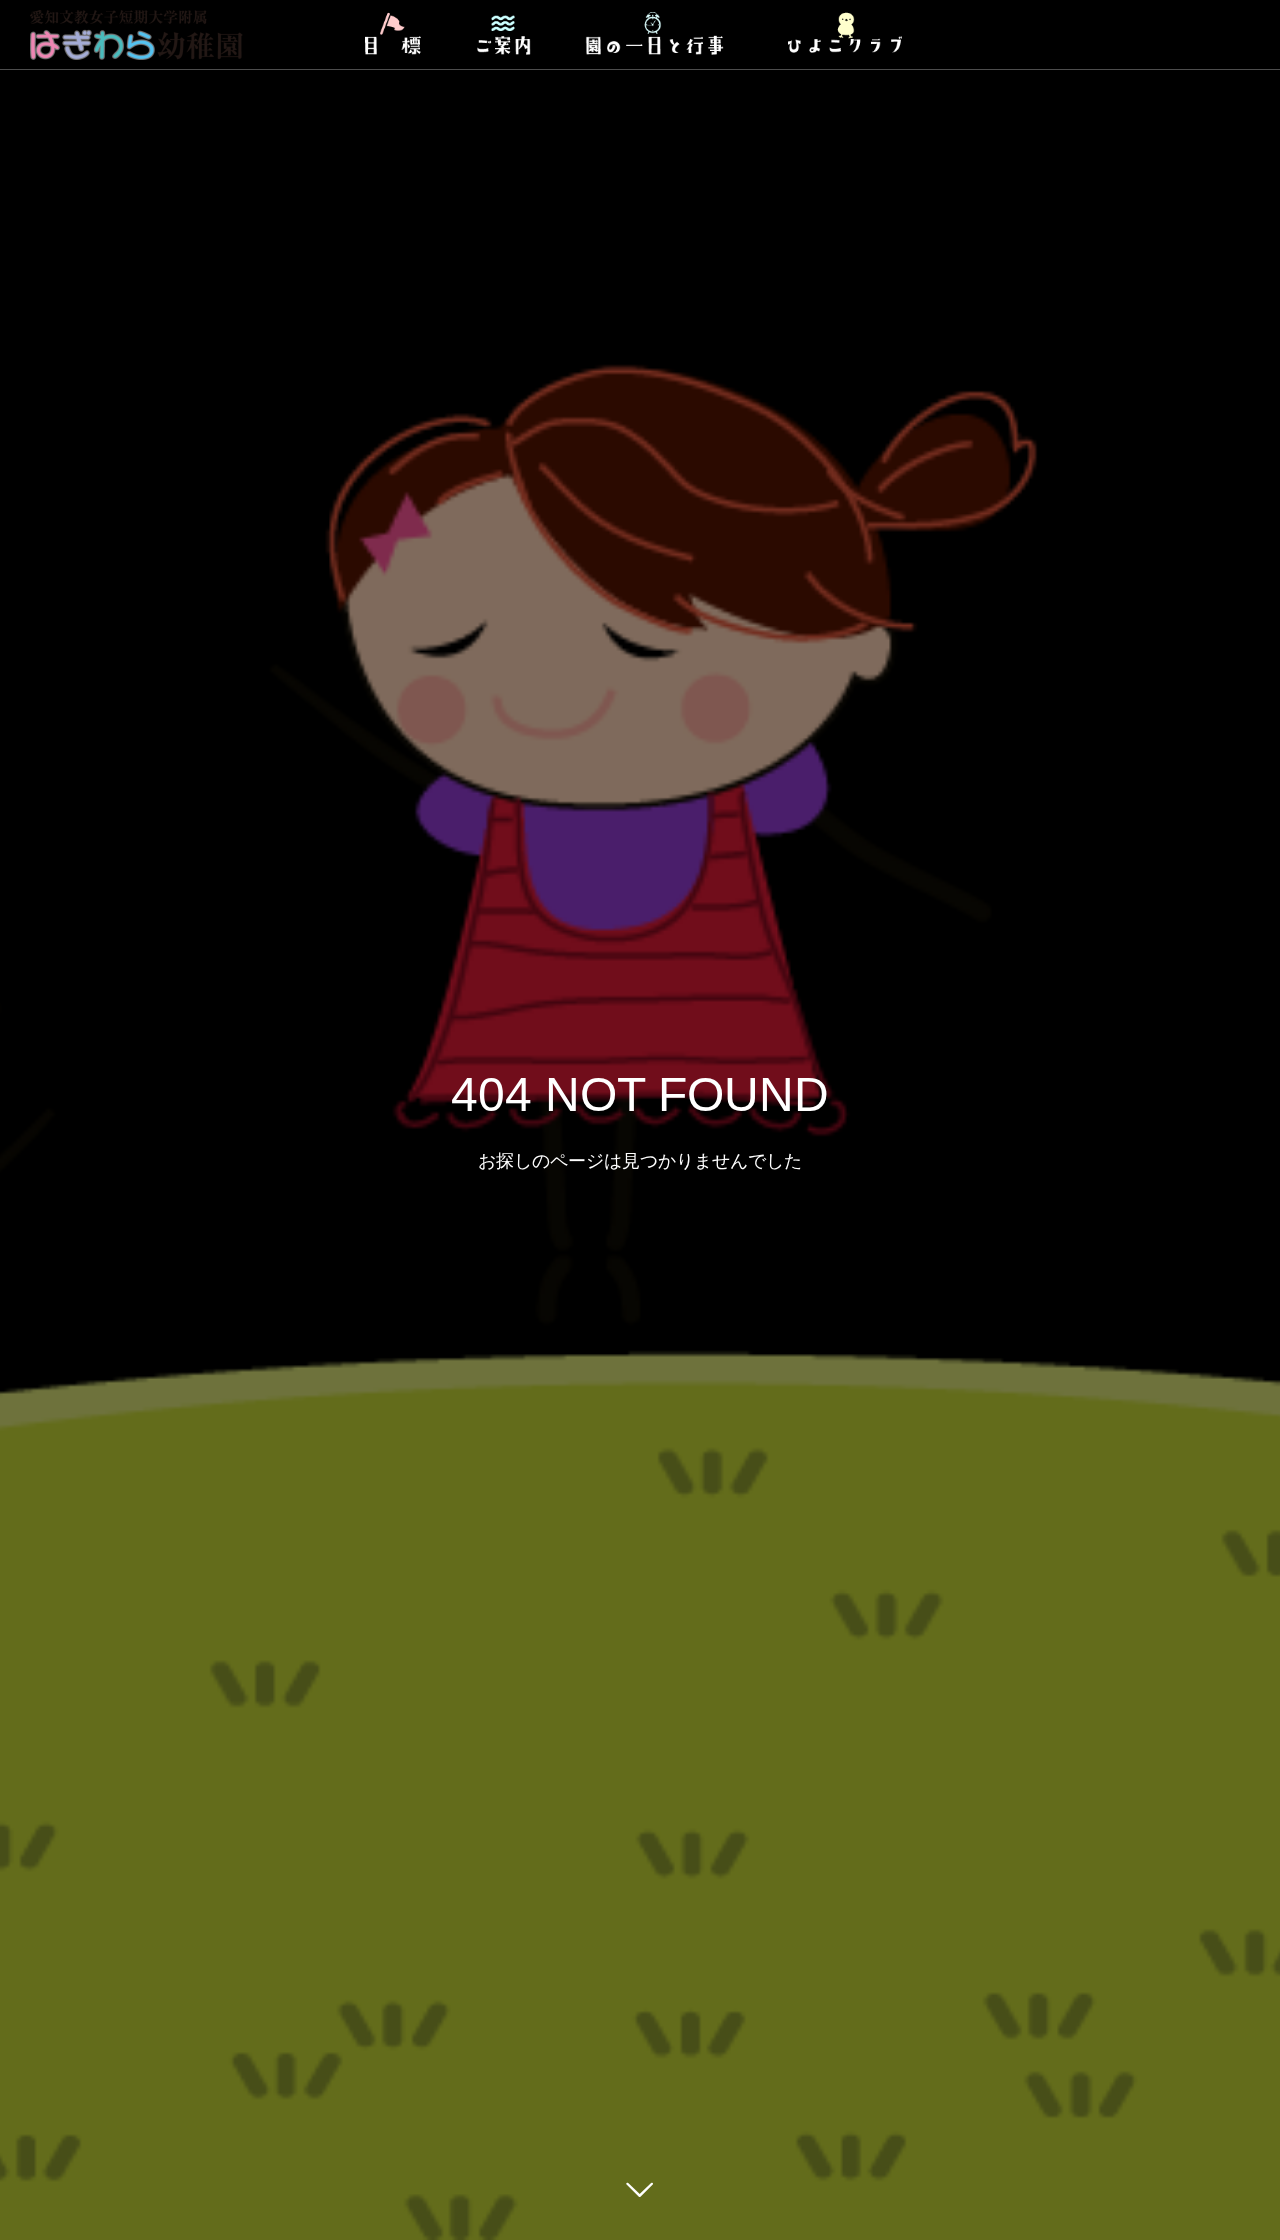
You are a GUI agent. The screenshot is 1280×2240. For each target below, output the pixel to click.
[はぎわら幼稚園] (137, 35)
